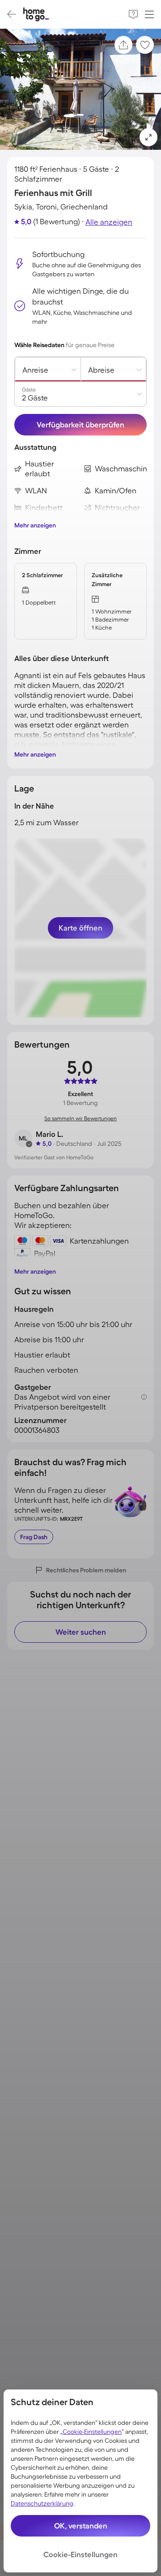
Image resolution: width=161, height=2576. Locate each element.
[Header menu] (149, 14)
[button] (148, 137)
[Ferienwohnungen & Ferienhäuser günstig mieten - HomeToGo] (36, 15)
